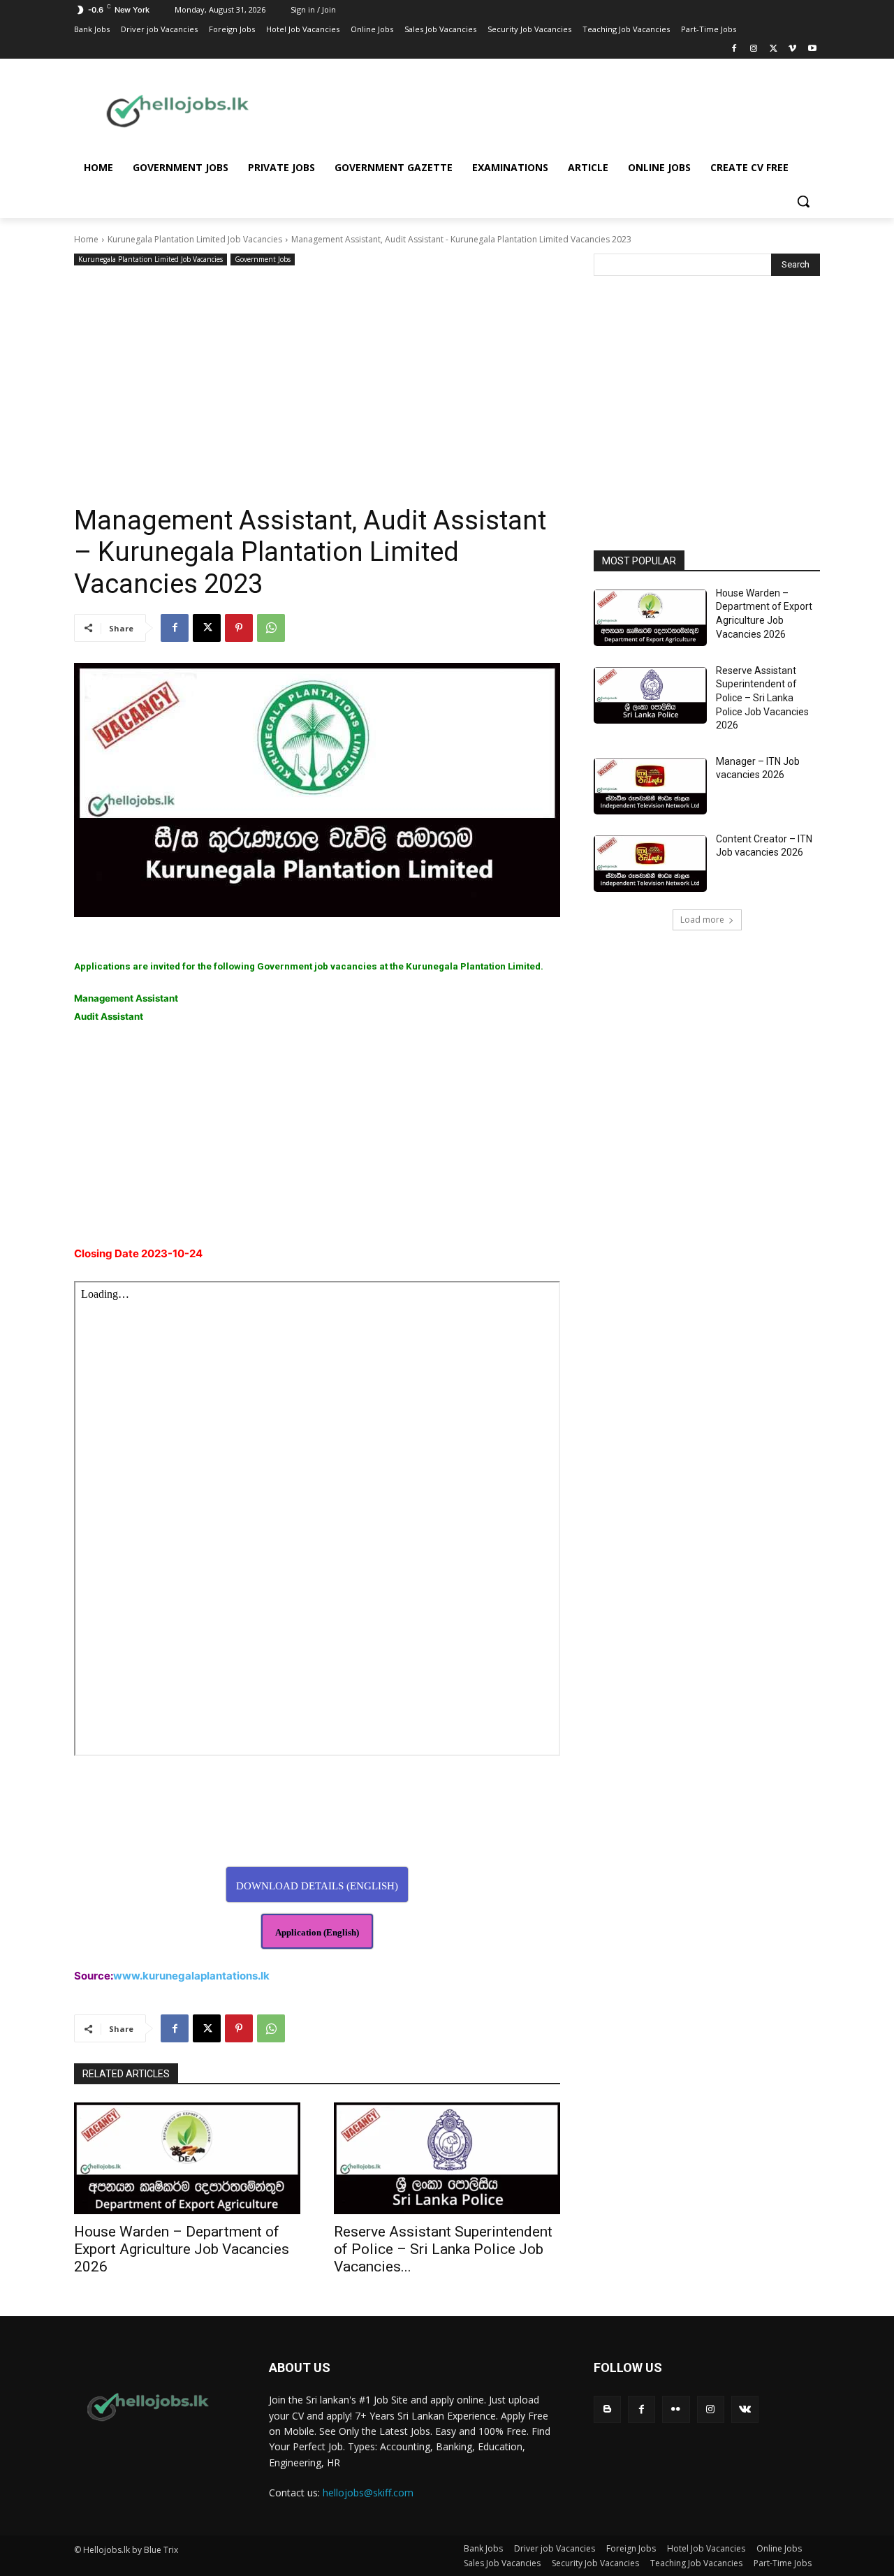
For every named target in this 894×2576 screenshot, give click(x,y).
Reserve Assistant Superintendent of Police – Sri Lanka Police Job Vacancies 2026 (762, 698)
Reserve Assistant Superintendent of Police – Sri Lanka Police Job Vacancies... (443, 2249)
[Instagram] (754, 49)
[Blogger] (607, 2409)
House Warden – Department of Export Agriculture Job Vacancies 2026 (182, 2249)
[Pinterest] (239, 628)
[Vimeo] (792, 49)
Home (86, 239)
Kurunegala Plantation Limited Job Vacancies (195, 239)
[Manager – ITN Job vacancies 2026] (650, 786)
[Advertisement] (559, 110)
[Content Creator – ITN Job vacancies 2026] (650, 864)
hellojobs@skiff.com (368, 2493)
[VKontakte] (745, 2409)
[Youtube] (812, 49)
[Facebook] (734, 49)
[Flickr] (676, 2409)
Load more (702, 920)
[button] (803, 201)
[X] (774, 49)
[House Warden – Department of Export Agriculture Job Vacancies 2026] (187, 2158)
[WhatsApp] (271, 628)
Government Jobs (263, 259)
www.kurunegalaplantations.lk (191, 1976)
